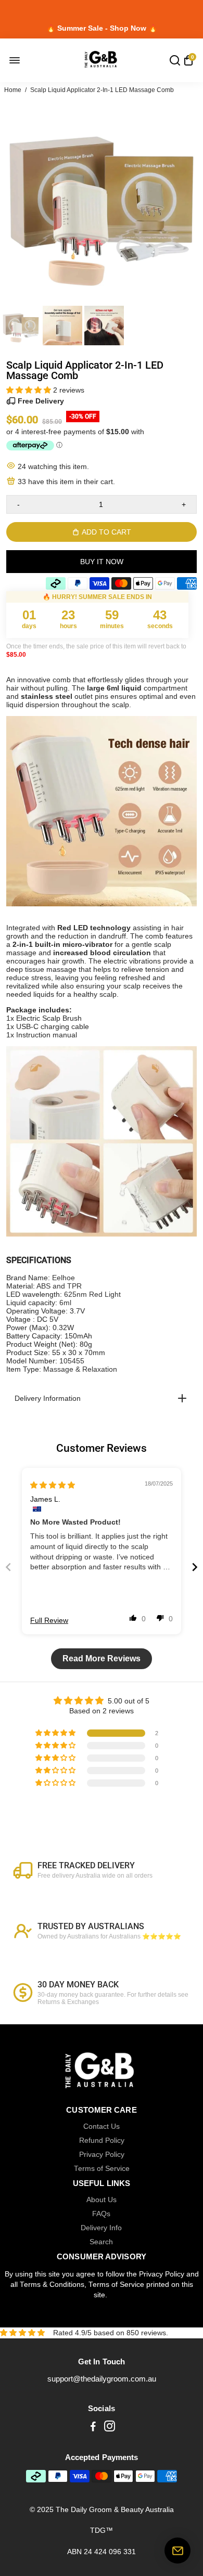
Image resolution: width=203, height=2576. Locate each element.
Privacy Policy (102, 2155)
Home (13, 90)
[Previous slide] (8, 1567)
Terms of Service (102, 2169)
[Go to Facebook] (93, 2428)
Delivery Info (101, 2228)
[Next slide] (195, 1567)
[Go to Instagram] (110, 2428)
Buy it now (102, 562)
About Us (102, 2200)
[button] (30, 390)
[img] (53, 1485)
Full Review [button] (49, 1620)
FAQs (101, 2214)
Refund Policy (102, 2141)
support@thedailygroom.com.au (102, 2379)
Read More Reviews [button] (102, 1658)
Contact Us (102, 2126)
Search (101, 2242)
